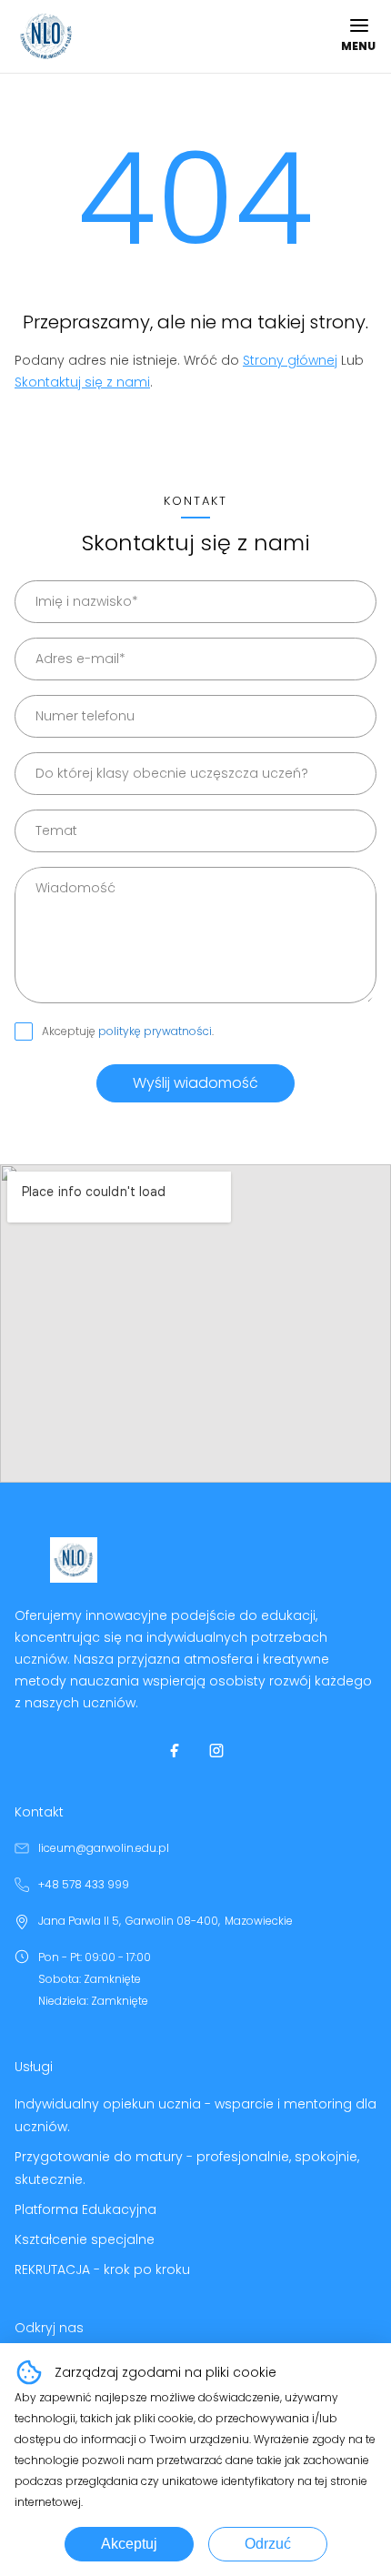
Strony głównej (290, 360)
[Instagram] (216, 1750)
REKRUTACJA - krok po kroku (102, 2269)
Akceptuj (129, 2544)
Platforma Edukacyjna (85, 2209)
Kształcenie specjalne (85, 2239)
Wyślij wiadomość (195, 1083)
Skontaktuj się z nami (82, 382)
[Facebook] (175, 1750)
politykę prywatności (155, 1031)
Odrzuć (268, 2544)
